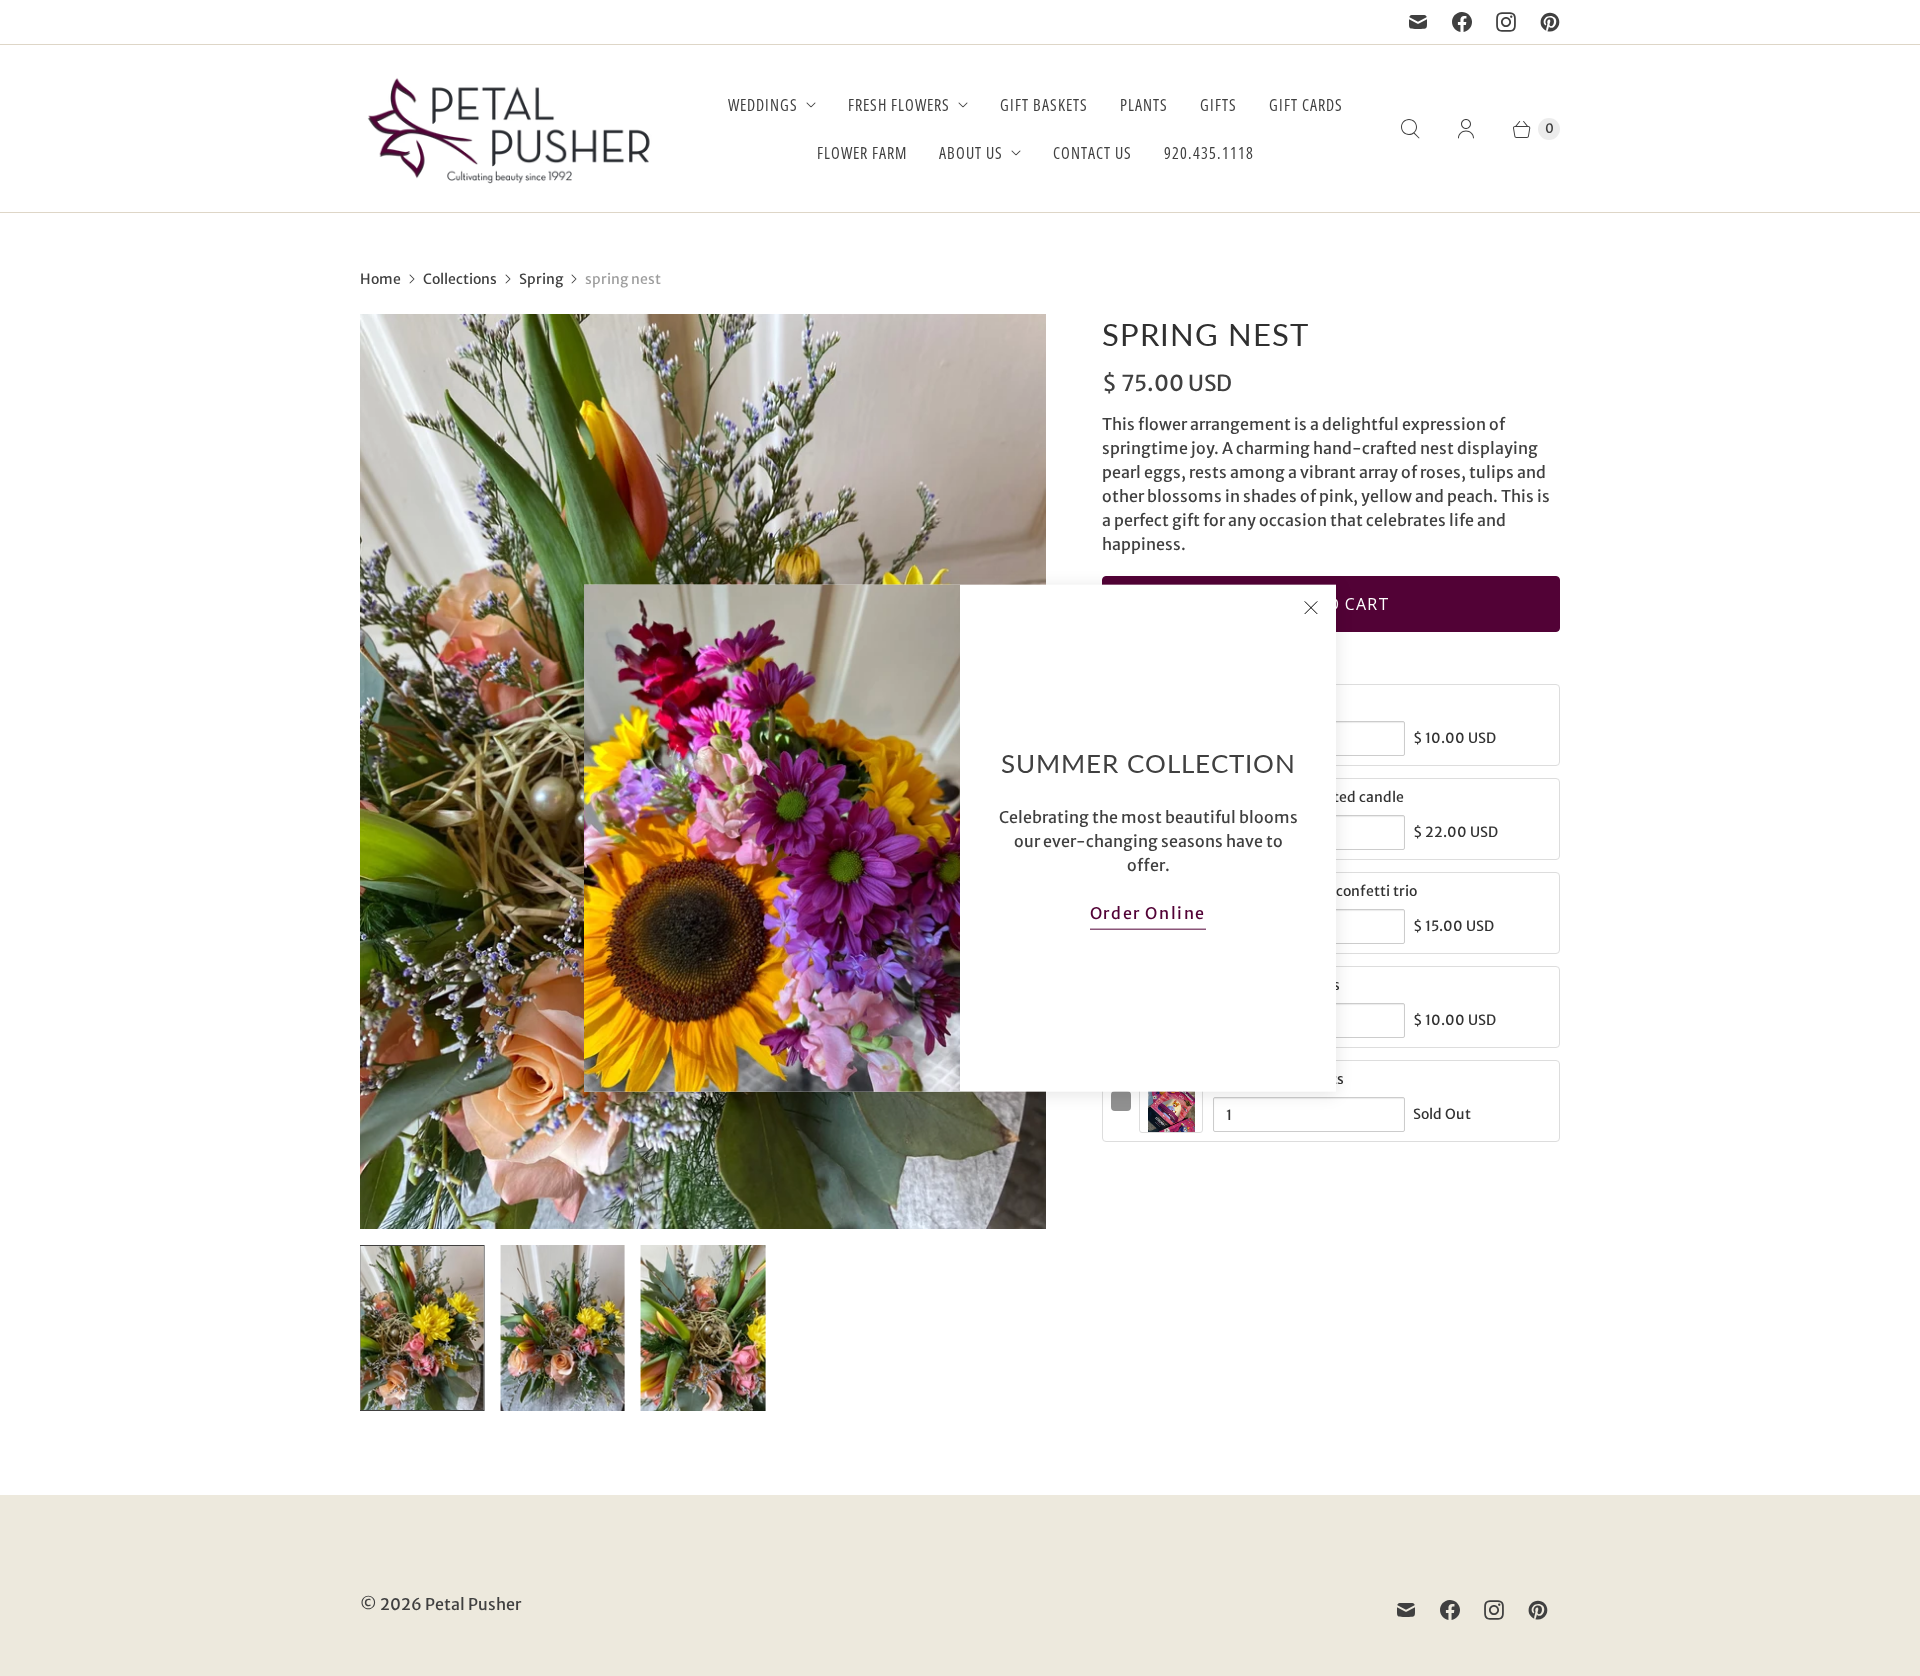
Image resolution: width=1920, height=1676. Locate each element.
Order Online (1148, 912)
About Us (971, 153)
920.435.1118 (1209, 153)
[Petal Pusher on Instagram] (1506, 22)
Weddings (763, 105)
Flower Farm (862, 153)
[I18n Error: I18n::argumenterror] (422, 1328)
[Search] (1410, 129)
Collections (460, 279)
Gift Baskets (1044, 105)
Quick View (1171, 1122)
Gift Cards (1306, 105)
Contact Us (1092, 153)
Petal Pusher (473, 1604)
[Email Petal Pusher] (1418, 22)
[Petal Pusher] (510, 128)
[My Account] (1466, 129)
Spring (541, 279)
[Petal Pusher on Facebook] (1462, 22)
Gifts (1218, 105)
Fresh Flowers (899, 105)
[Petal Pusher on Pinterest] (1550, 22)
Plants (1144, 105)
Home (380, 279)
